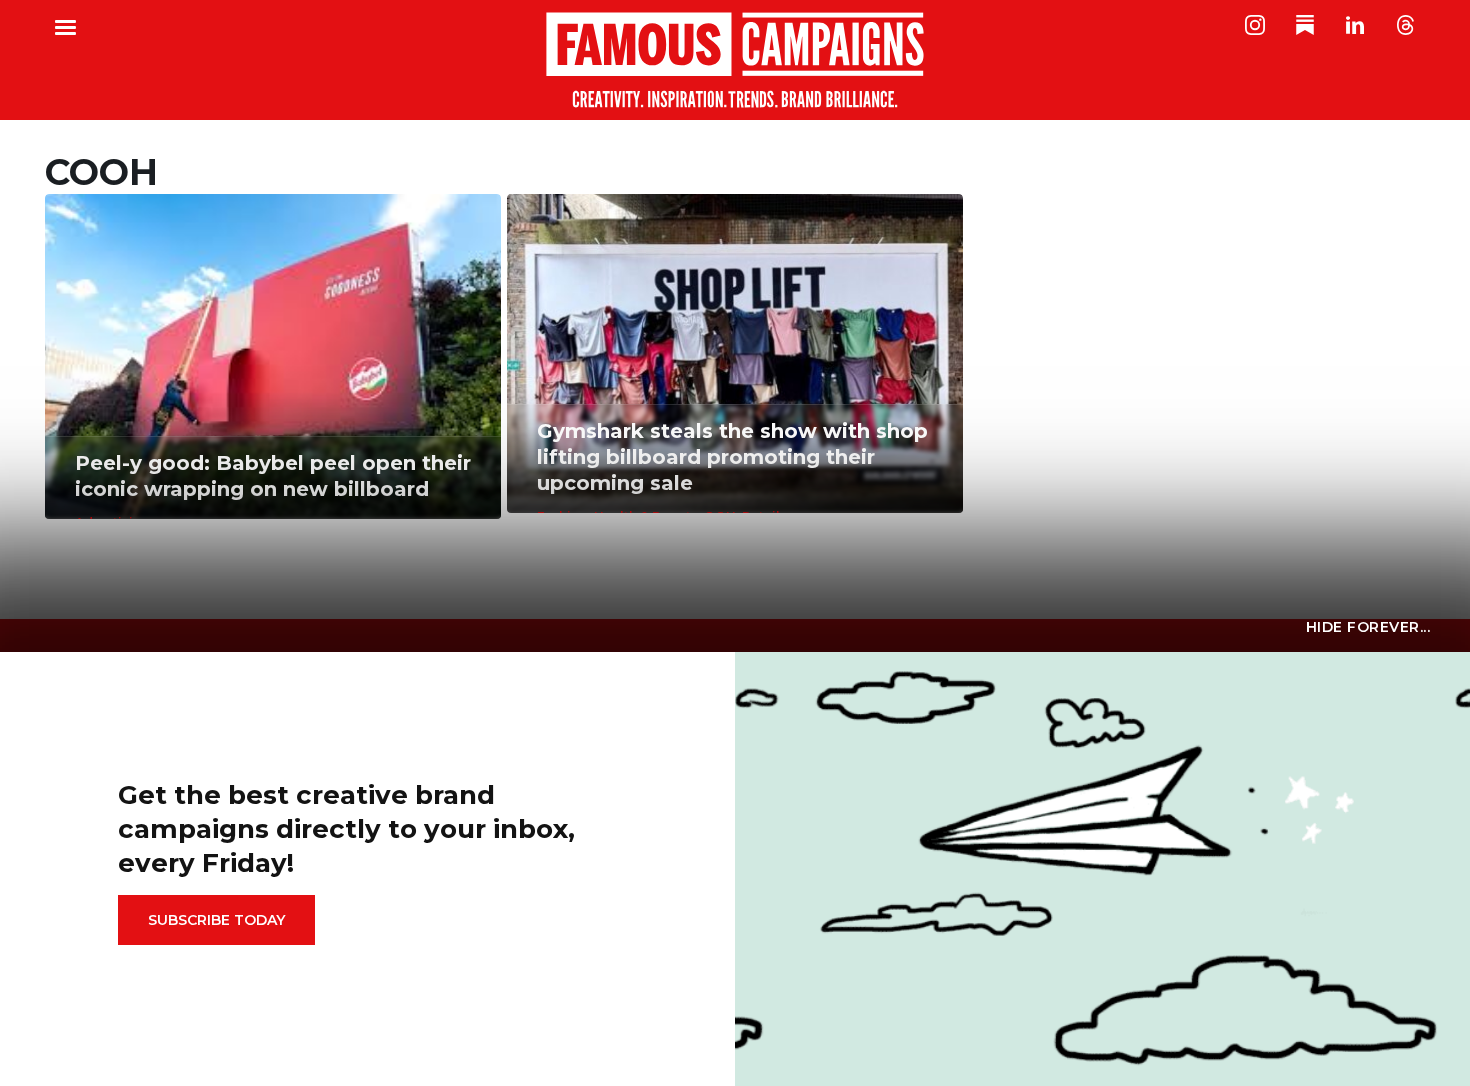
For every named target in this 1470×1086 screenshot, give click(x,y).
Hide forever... (1368, 627)
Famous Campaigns (735, 60)
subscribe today (216, 920)
